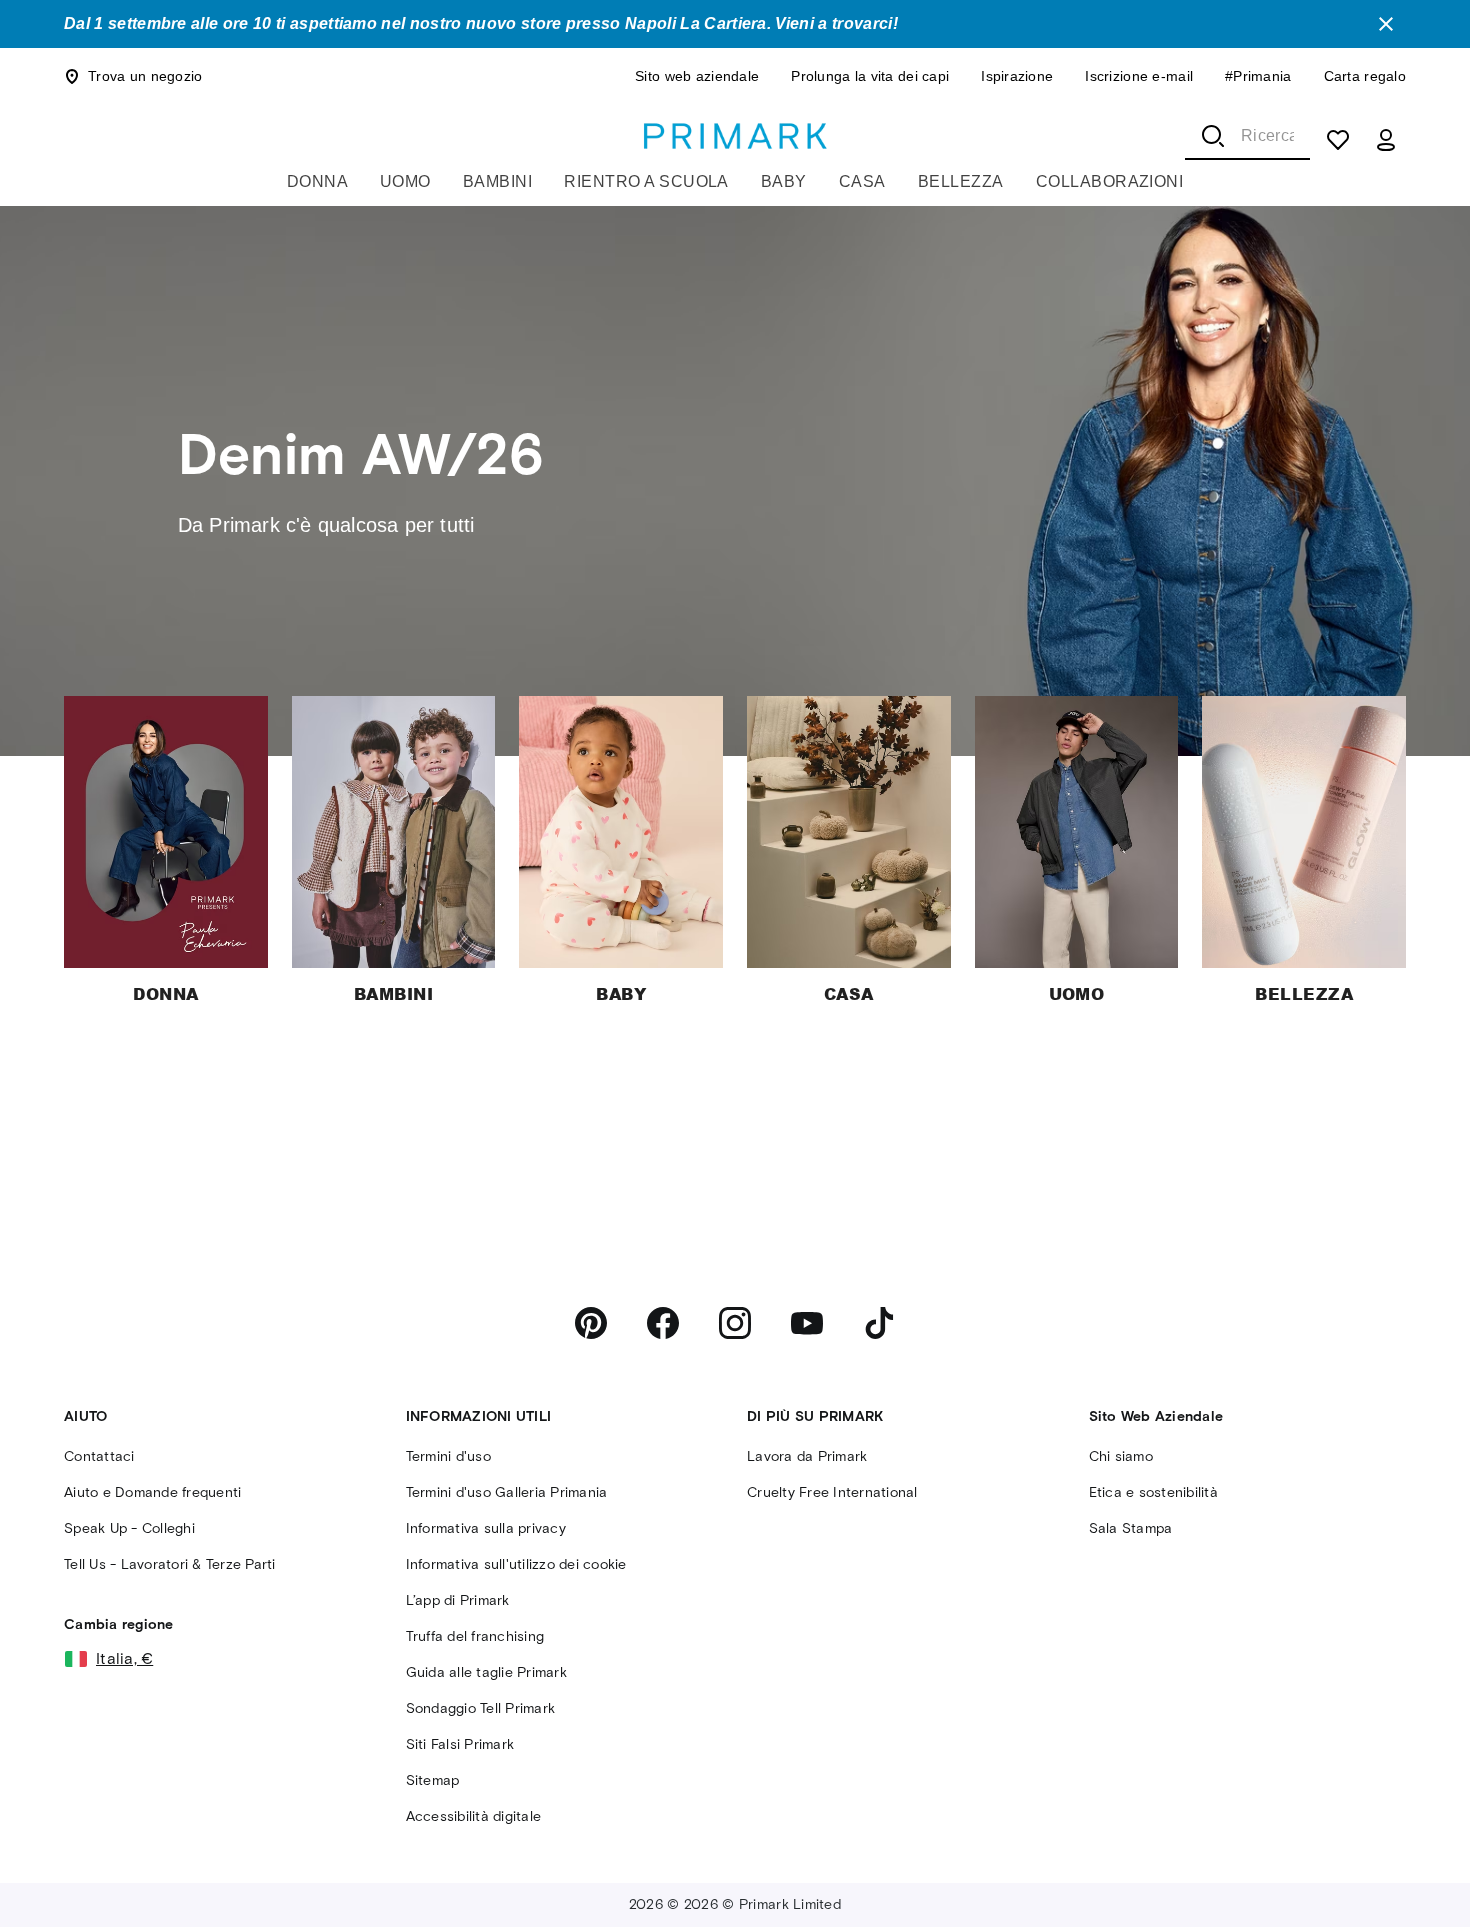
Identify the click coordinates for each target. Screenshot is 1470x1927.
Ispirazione (1017, 76)
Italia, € (124, 1658)
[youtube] (807, 1323)
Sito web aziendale (697, 76)
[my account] (1386, 140)
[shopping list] (1338, 140)
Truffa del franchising (475, 1636)
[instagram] (735, 1323)
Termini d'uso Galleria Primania (507, 1492)
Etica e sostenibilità (1153, 1492)
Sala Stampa (1131, 1528)
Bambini (497, 181)
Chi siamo (1121, 1456)
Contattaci (99, 1456)
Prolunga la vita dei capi (870, 76)
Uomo (405, 181)
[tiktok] (879, 1323)
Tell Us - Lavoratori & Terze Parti (170, 1564)
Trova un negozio (145, 76)
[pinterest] (591, 1323)
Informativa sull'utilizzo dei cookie (516, 1564)
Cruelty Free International (832, 1492)
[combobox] (1247, 136)
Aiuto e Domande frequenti (152, 1492)
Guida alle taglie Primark (486, 1672)
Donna (317, 181)
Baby (784, 181)
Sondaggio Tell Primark (481, 1708)
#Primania (1258, 76)
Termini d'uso (448, 1456)
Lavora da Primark (807, 1456)
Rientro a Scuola (646, 181)
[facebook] (663, 1323)
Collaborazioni (1110, 181)
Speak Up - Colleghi (129, 1528)
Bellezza (961, 181)
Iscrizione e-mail (1139, 76)
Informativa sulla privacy (486, 1528)
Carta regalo (1365, 76)
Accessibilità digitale (474, 1816)
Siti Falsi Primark (460, 1744)
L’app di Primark (458, 1600)
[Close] (1386, 24)
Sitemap (433, 1780)
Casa (862, 181)
